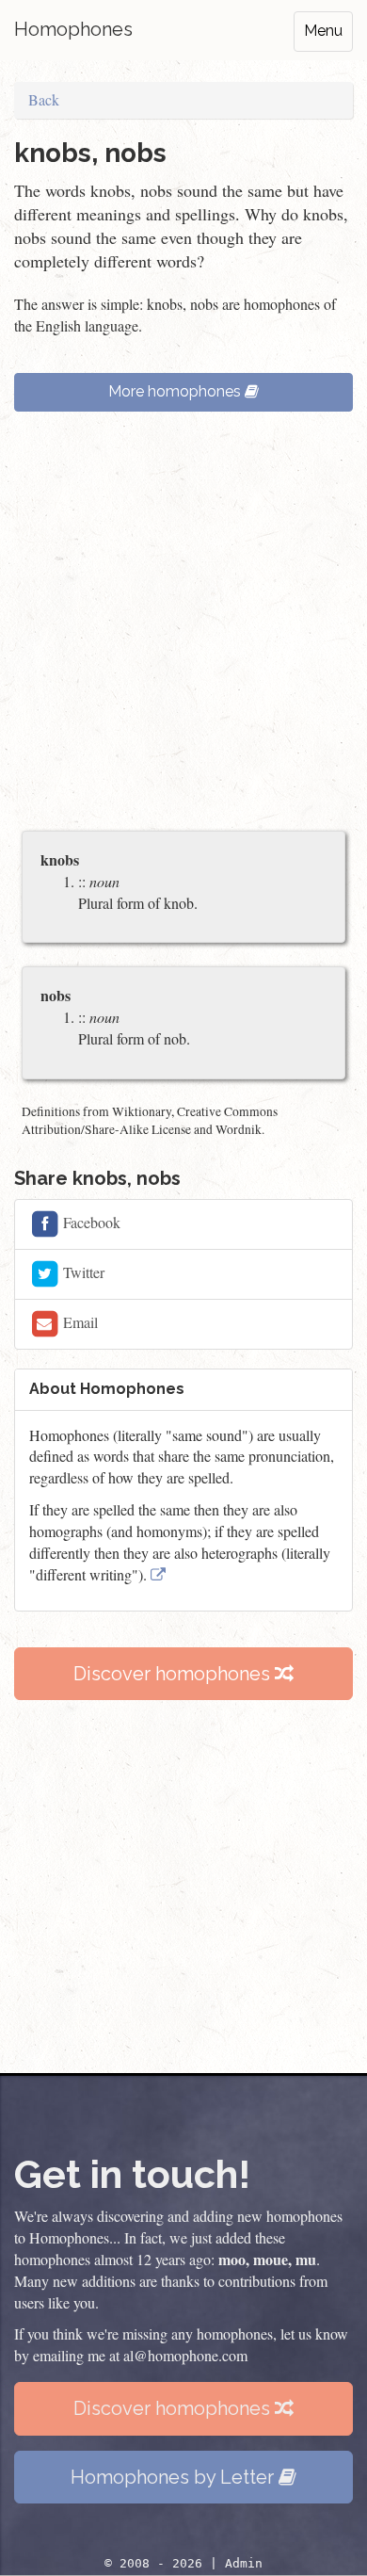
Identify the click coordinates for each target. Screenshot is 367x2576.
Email (79, 1321)
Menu (323, 31)
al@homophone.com (185, 2355)
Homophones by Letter (175, 2477)
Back (44, 99)
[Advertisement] (183, 630)
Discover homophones (174, 1674)
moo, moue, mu (267, 2259)
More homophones (176, 391)
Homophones (73, 29)
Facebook (90, 1221)
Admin (244, 2563)
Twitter (82, 1271)
